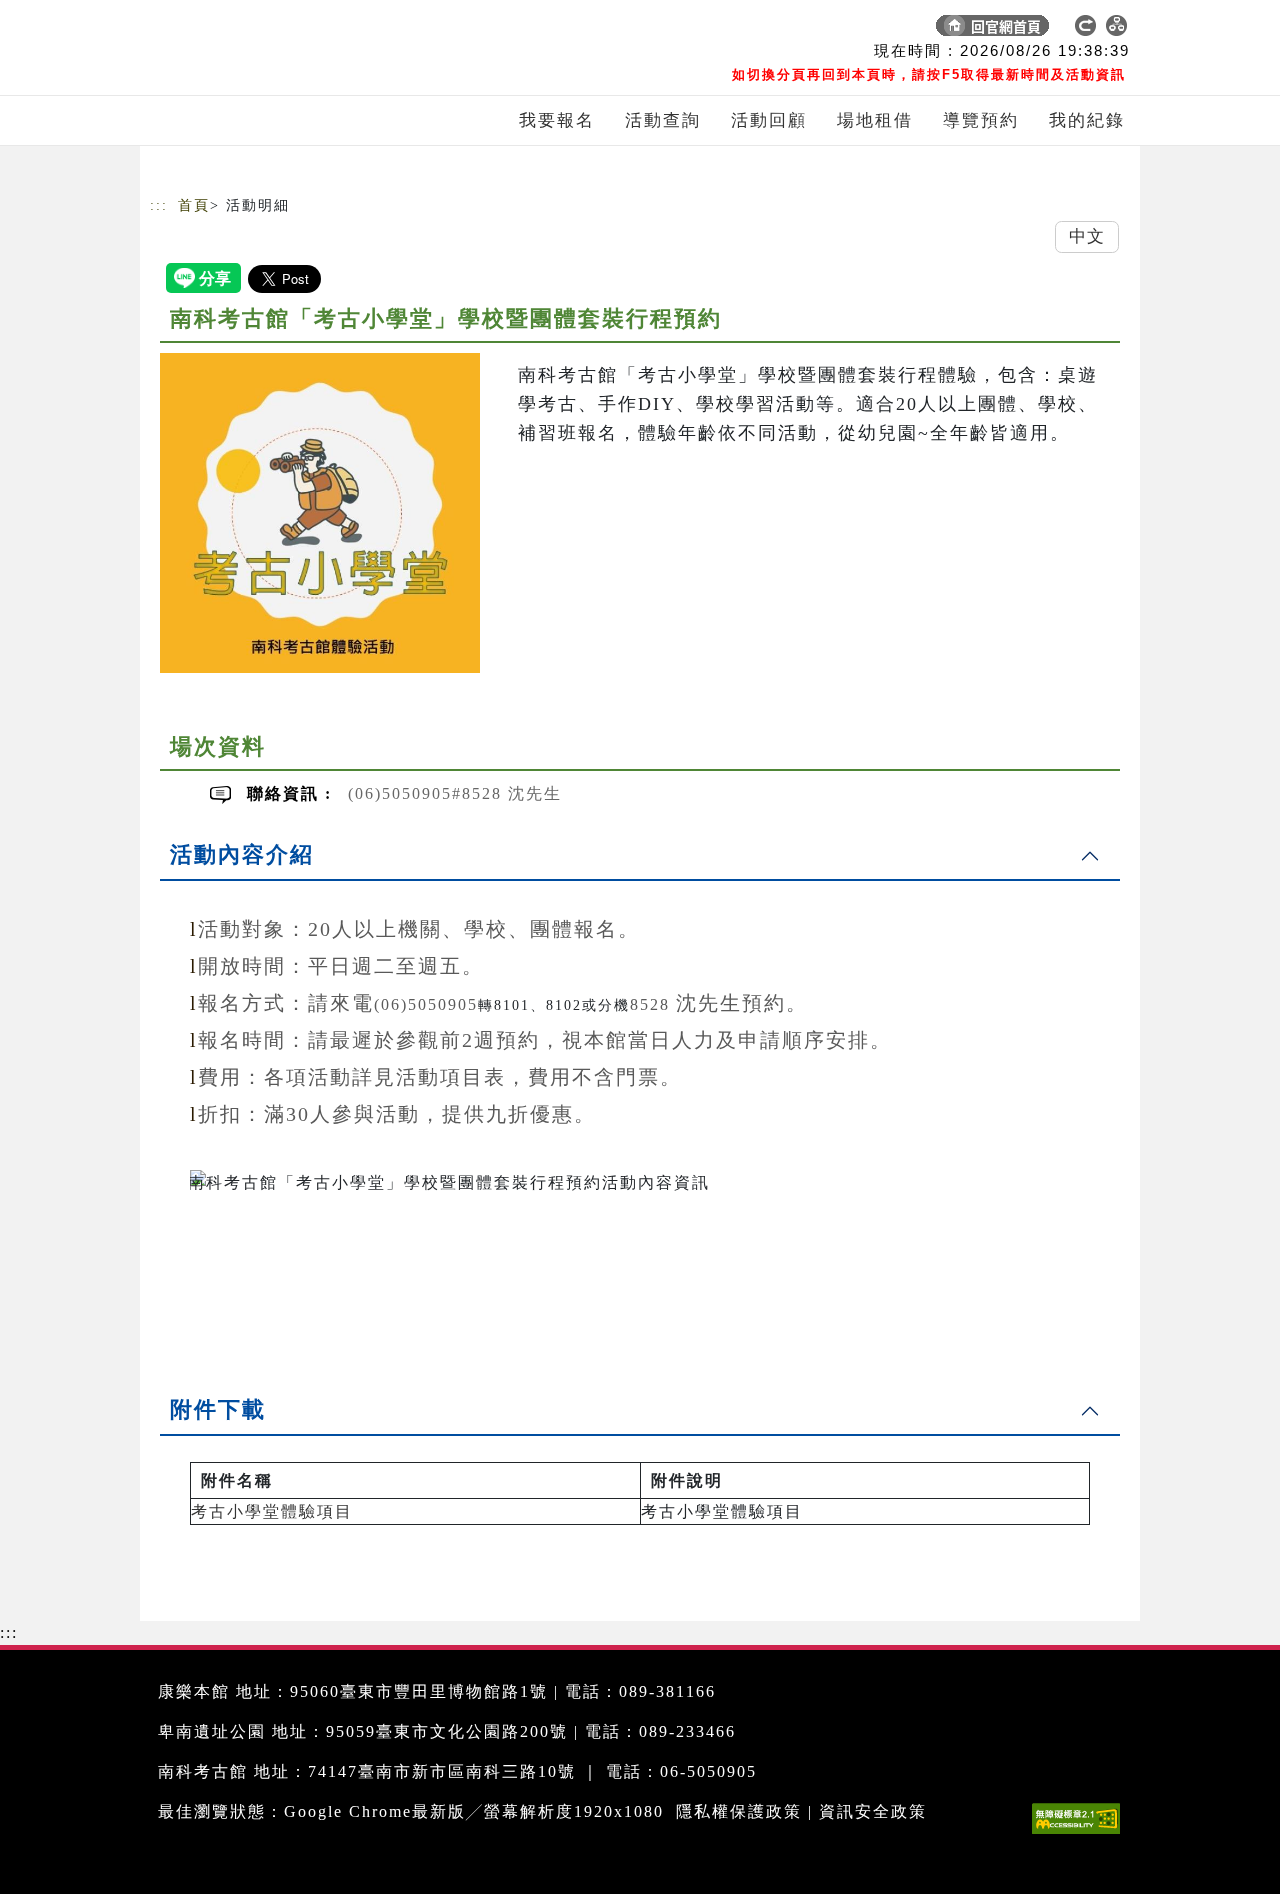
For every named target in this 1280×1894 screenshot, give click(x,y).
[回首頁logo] (290, 30)
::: (159, 205)
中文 (1087, 236)
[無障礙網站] (1081, 1833)
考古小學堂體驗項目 (272, 1511)
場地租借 (875, 120)
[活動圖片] (320, 513)
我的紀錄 (1087, 120)
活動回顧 (769, 120)
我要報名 (557, 120)
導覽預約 (981, 120)
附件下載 (218, 1409)
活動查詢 (663, 120)
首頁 (194, 205)
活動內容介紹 (242, 854)
